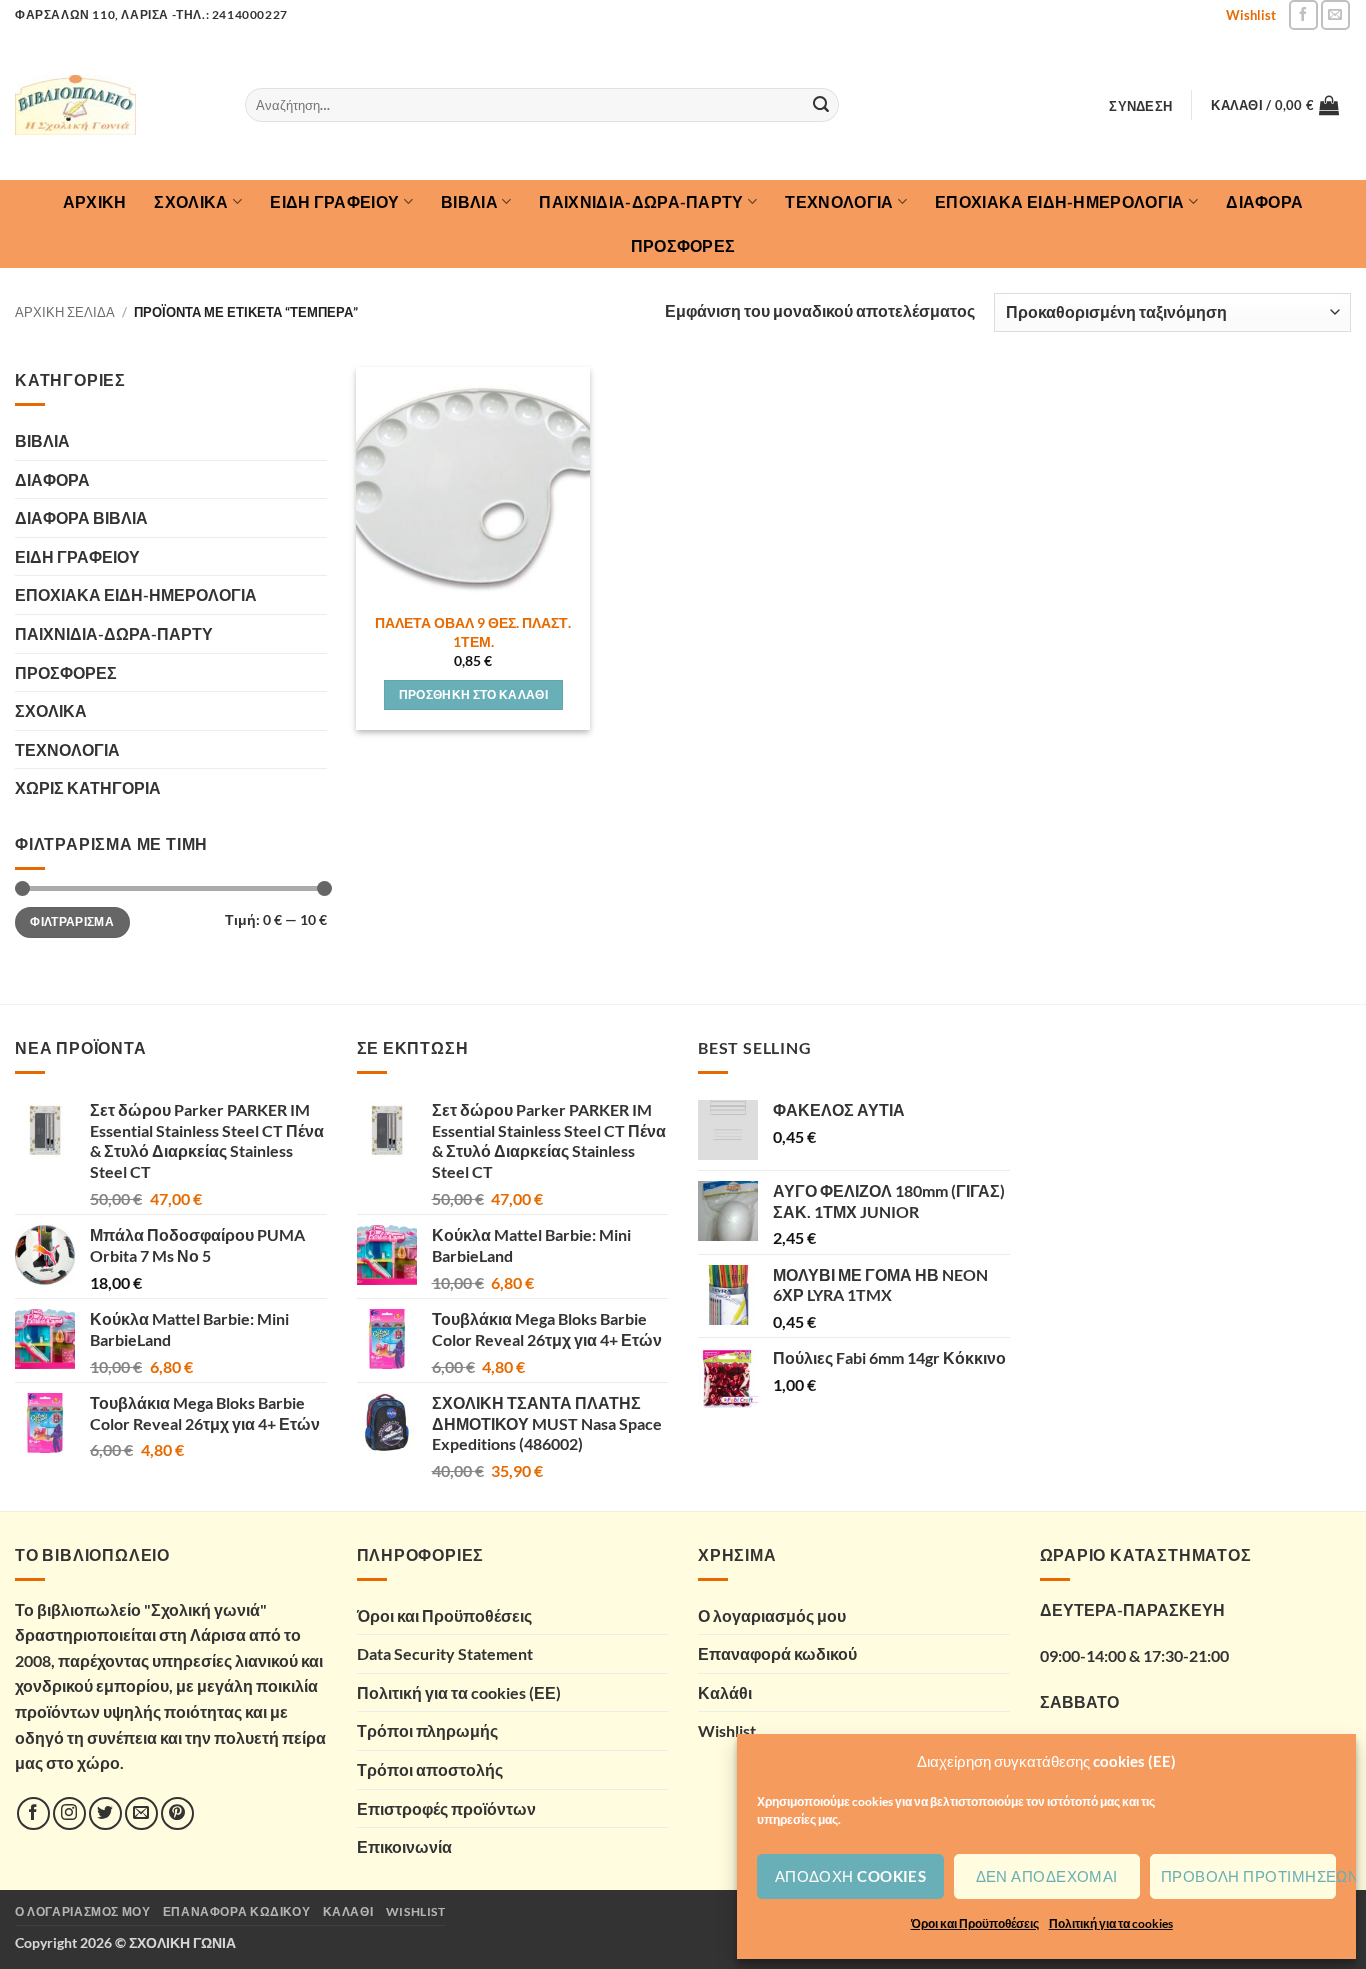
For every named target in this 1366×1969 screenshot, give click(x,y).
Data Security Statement (445, 1653)
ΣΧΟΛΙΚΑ (191, 201)
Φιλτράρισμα (72, 921)
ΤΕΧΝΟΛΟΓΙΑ (839, 201)
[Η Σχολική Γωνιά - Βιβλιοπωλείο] (115, 105)
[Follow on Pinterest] (177, 1813)
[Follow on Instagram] (69, 1813)
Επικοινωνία (404, 1846)
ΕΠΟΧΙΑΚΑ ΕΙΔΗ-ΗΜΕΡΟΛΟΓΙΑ (1060, 201)
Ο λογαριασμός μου (772, 1615)
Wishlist (1251, 15)
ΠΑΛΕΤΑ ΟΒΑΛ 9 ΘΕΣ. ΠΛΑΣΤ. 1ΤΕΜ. (473, 632)
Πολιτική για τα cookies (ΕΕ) (459, 1692)
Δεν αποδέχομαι (1047, 1876)
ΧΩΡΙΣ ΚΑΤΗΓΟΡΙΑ (88, 787)
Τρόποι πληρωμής (427, 1730)
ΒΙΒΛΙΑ (469, 201)
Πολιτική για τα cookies (1111, 1923)
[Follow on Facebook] (1303, 14)
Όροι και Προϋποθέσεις (975, 1923)
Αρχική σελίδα (65, 312)
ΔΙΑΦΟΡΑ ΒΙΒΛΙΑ (81, 517)
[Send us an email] (1335, 14)
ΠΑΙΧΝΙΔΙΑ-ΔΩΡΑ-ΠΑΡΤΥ (641, 201)
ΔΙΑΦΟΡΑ (1264, 201)
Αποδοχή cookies (851, 1876)
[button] (1141, 106)
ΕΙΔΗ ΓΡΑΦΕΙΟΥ (334, 201)
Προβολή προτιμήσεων (1248, 1876)
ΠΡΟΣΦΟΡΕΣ (683, 245)
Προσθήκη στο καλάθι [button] (474, 694)
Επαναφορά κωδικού (777, 1653)
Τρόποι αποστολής (430, 1769)
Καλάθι (725, 1692)
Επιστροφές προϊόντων (446, 1808)
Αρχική (95, 201)
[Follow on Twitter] (105, 1813)
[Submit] (821, 105)
